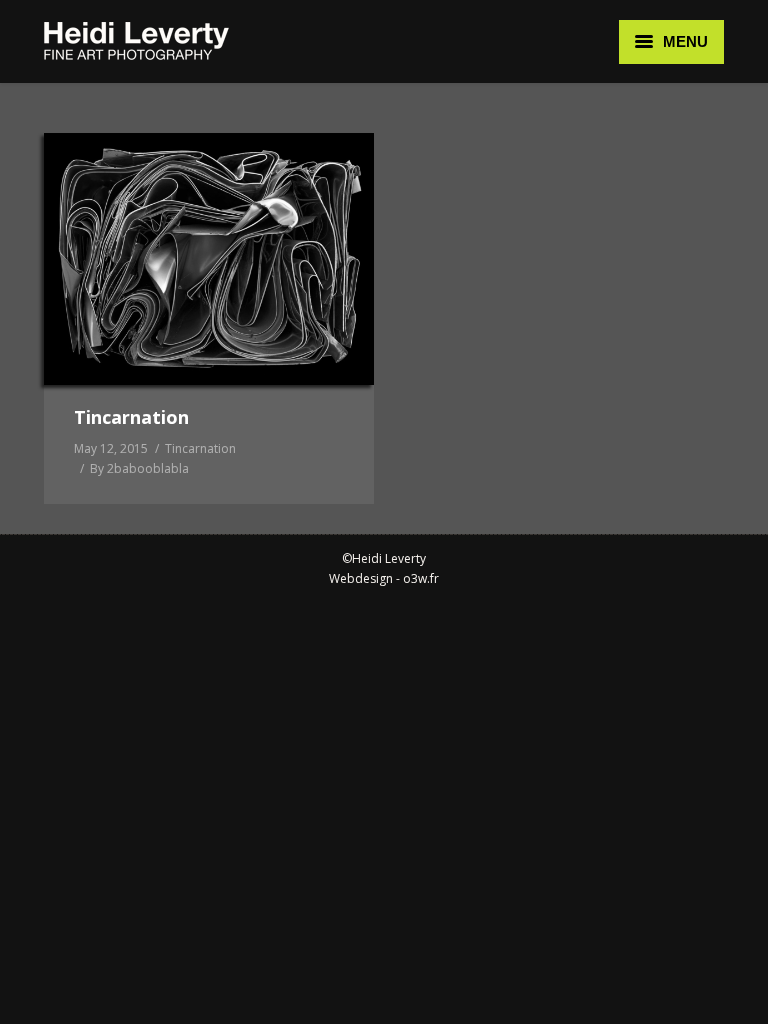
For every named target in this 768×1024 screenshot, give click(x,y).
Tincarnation (131, 417)
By (139, 468)
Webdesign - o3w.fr (384, 578)
